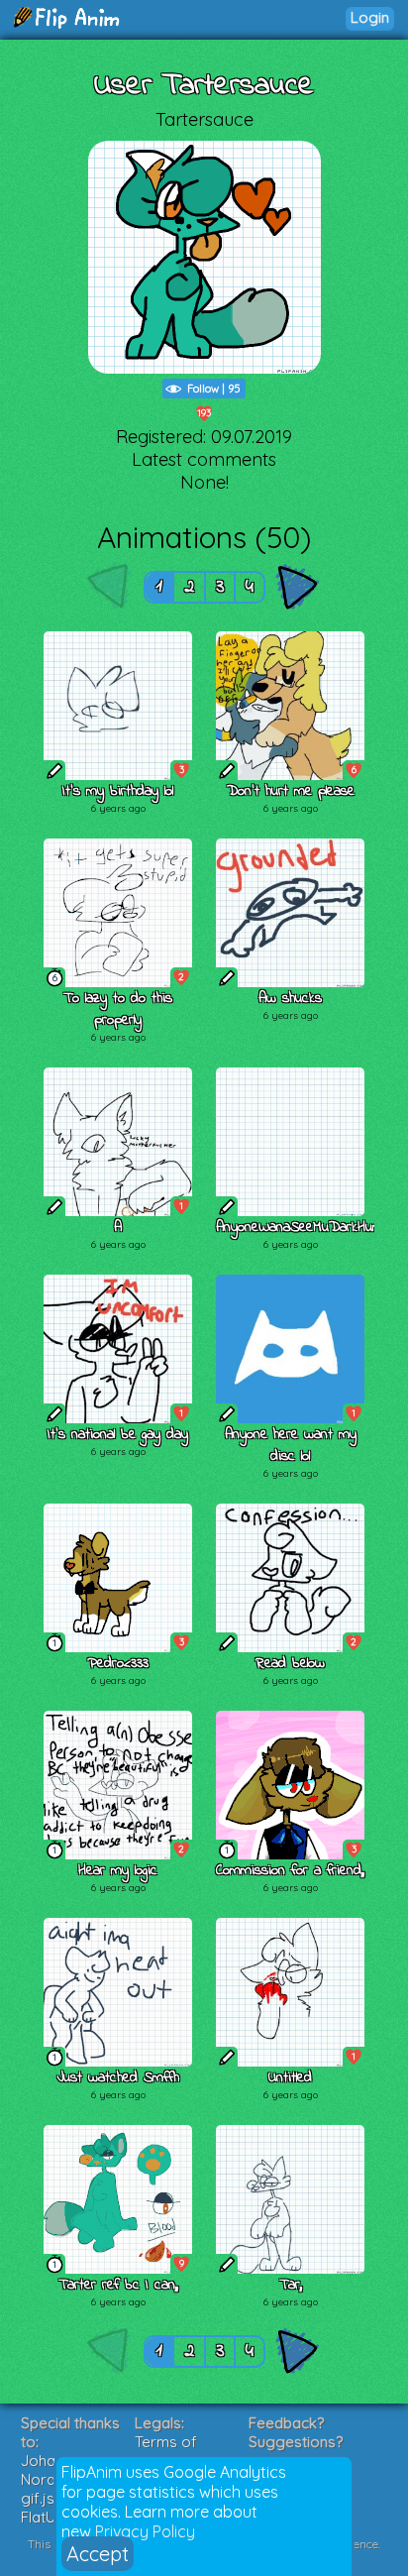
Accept (98, 2554)
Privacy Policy (145, 2531)
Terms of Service (166, 2451)
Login (370, 17)
